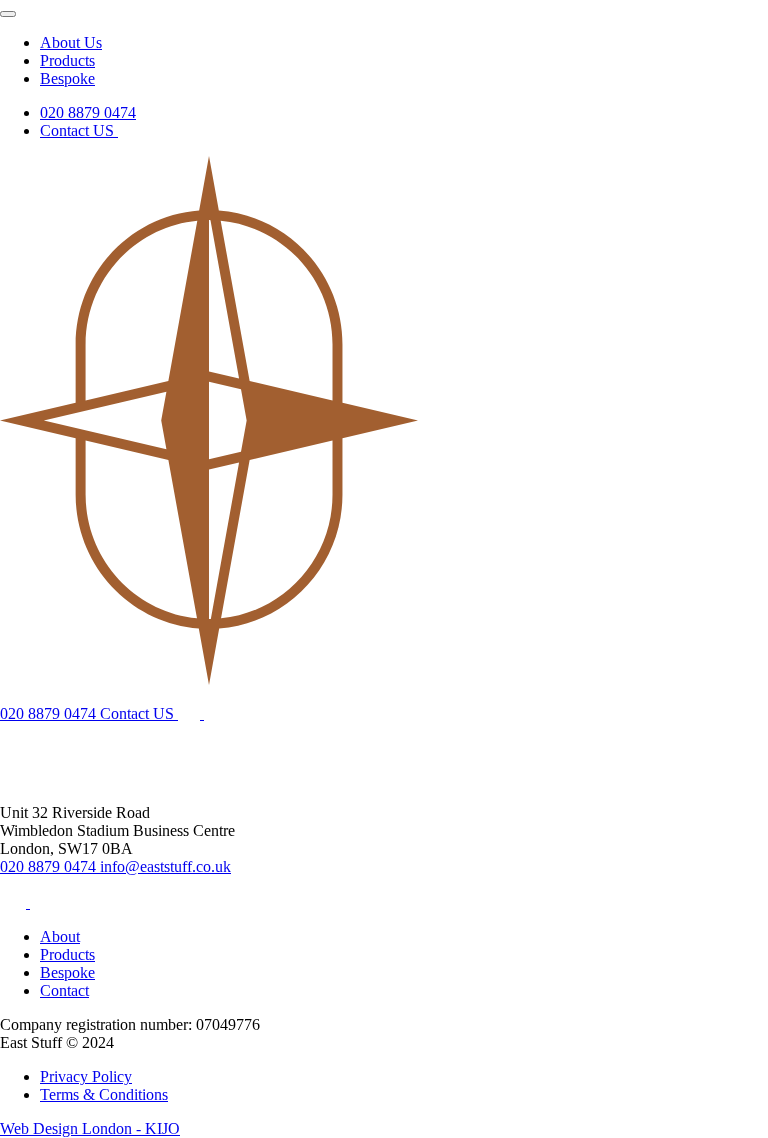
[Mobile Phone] (219, 713)
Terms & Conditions (104, 1094)
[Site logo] (209, 679)
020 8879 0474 (88, 112)
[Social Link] (15, 902)
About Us (71, 42)
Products (67, 60)
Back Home (38, 776)
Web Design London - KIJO (90, 1128)
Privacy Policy (86, 1076)
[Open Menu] (8, 14)
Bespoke (67, 78)
